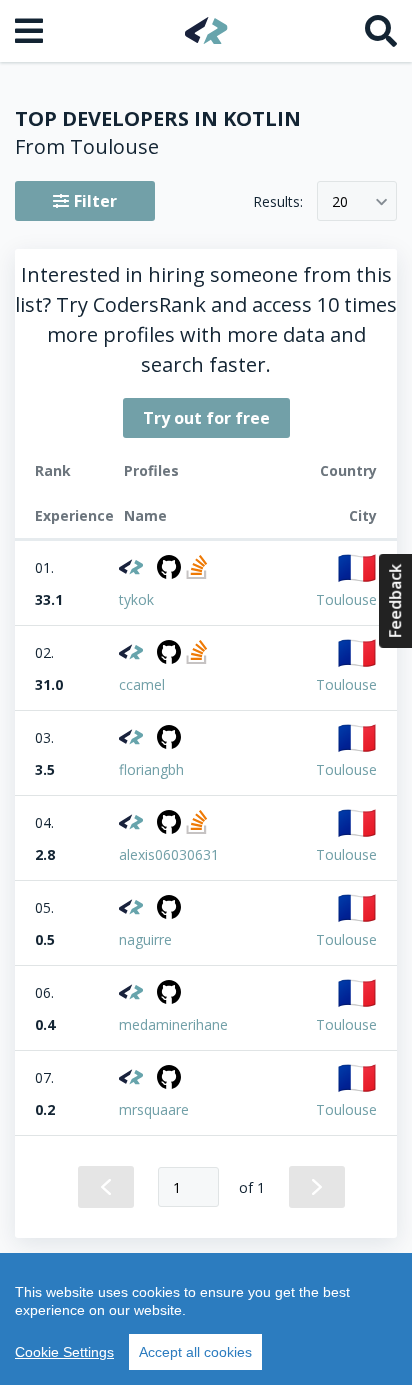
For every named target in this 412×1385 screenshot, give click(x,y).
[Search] (381, 31)
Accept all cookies (195, 1352)
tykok (136, 599)
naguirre (145, 939)
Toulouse (346, 599)
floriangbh (151, 769)
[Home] (206, 30)
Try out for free (206, 418)
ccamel (142, 684)
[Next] (317, 1187)
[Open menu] (31, 31)
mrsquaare (154, 1109)
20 (340, 201)
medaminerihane (173, 1024)
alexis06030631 (169, 854)
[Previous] (106, 1187)
